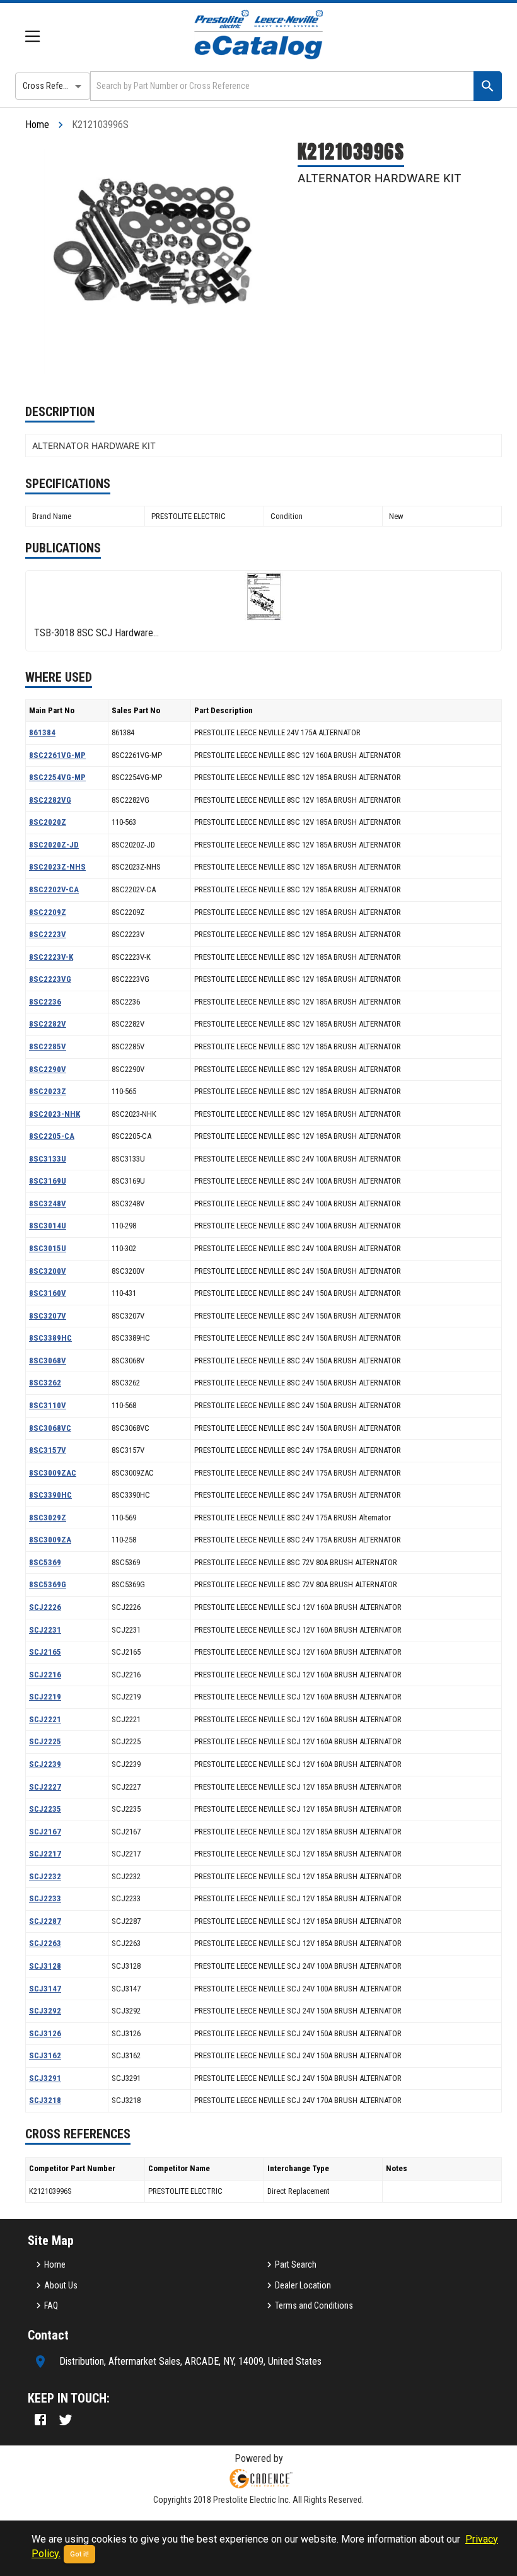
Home (37, 125)
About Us (61, 2285)
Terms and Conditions (314, 2305)
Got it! (79, 2554)
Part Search (296, 2264)
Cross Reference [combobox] (53, 86)
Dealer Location (303, 2285)
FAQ (51, 2305)
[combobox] (281, 86)
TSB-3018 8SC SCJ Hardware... (96, 633)
